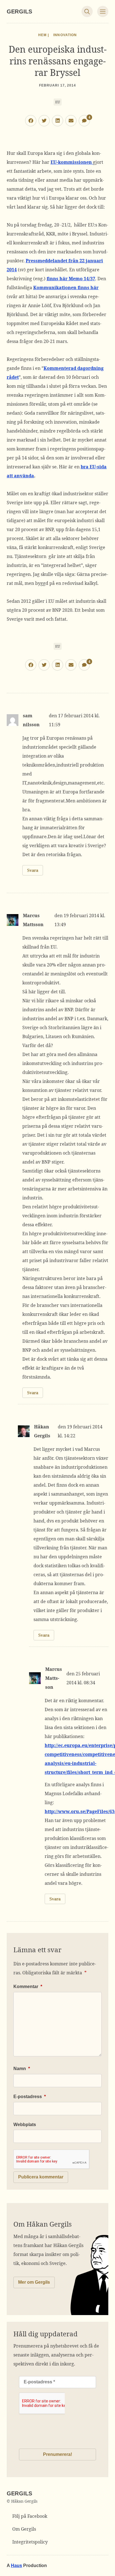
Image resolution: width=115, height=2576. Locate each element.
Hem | (44, 35)
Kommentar (28, 1987)
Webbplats (25, 2125)
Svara (33, 870)
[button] (31, 121)
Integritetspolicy (30, 2542)
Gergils (19, 11)
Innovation (65, 35)
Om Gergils (24, 2529)
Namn (22, 2069)
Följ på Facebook (30, 2516)
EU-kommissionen (72, 162)
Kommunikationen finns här (66, 288)
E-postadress (30, 2097)
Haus (16, 2566)
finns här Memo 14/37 (71, 279)
